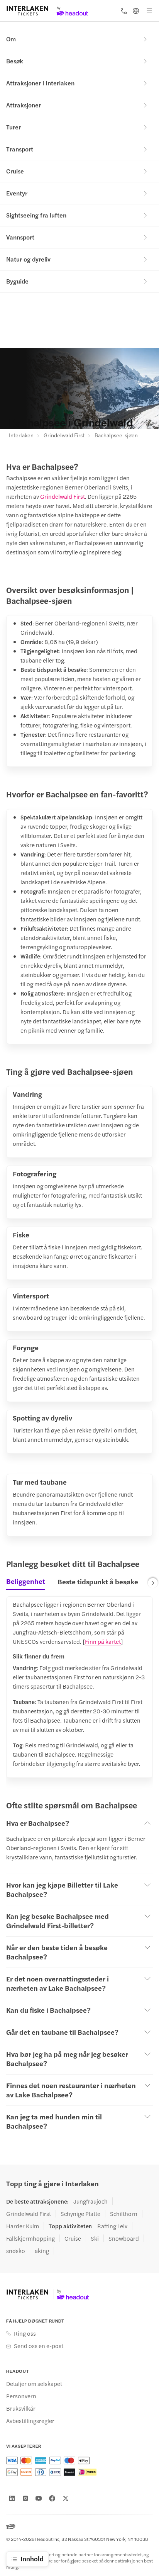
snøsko (16, 2251)
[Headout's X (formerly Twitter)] (66, 2498)
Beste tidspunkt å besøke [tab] (98, 1581)
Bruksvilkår (21, 2408)
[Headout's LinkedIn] (12, 2498)
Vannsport (20, 237)
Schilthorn (124, 2214)
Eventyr (17, 193)
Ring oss (25, 2333)
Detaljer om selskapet (34, 2384)
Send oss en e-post (39, 2346)
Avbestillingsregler (30, 2421)
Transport (20, 149)
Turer (14, 127)
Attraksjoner (24, 105)
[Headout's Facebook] (52, 2498)
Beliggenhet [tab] (26, 1581)
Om (11, 39)
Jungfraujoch (90, 2201)
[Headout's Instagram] (25, 2498)
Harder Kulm (23, 2226)
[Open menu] (149, 11)
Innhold (32, 2559)
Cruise (15, 171)
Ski (95, 2238)
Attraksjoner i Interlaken (40, 83)
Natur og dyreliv (28, 259)
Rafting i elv (112, 2226)
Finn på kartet (103, 1641)
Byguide (17, 281)
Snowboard (124, 2238)
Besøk (15, 61)
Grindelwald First (64, 435)
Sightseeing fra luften (36, 215)
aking (42, 2251)
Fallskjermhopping (30, 2238)
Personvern (21, 2396)
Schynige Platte (80, 2214)
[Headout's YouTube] (39, 2498)
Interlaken (21, 435)
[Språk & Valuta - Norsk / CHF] (136, 11)
